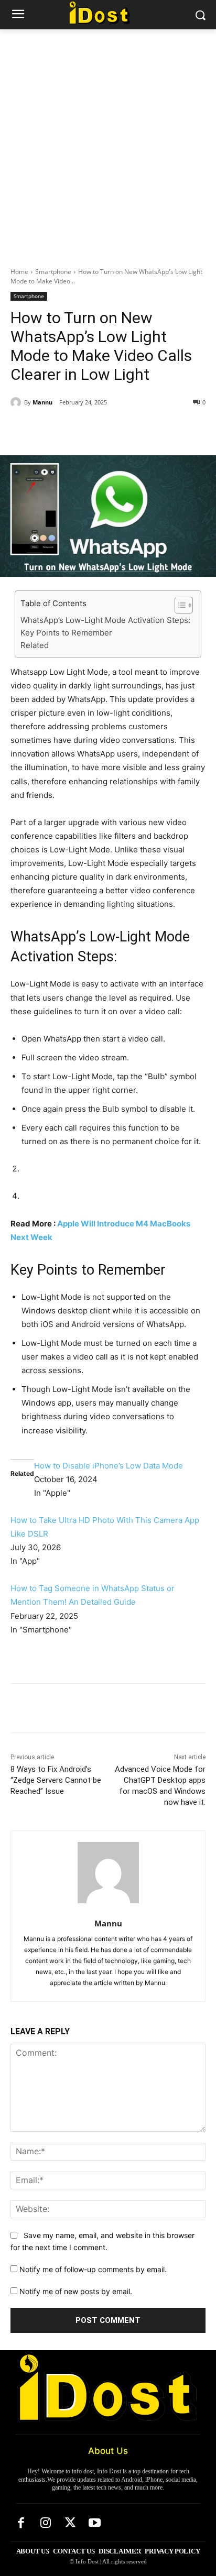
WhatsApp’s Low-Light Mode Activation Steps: (105, 620)
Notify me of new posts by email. (76, 2291)
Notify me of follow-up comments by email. (93, 2269)
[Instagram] (46, 2524)
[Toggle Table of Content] (179, 605)
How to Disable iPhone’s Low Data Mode (109, 1466)
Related (35, 645)
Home (19, 272)
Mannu (42, 402)
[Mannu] (17, 402)
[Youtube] (95, 2524)
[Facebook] (54, 429)
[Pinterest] (102, 429)
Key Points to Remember (66, 633)
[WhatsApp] (126, 429)
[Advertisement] (108, 142)
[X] (78, 429)
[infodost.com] (108, 13)
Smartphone (53, 272)
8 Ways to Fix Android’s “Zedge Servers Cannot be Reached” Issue (56, 1780)
